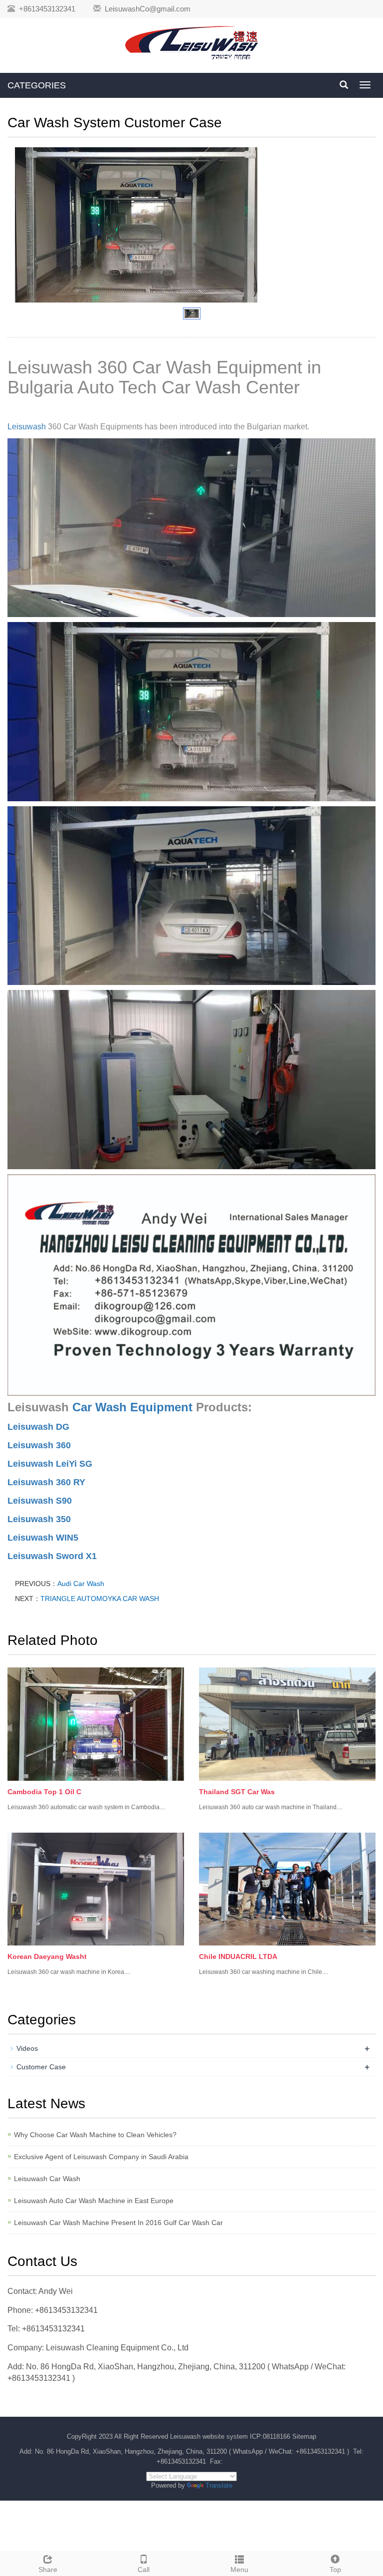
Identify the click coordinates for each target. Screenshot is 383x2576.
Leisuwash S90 (40, 1501)
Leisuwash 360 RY (46, 1482)
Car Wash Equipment (132, 1407)
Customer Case (41, 2067)
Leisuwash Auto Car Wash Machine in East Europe (94, 2201)
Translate (219, 2485)
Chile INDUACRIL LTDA (238, 1956)
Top (335, 2570)
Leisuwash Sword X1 (52, 1556)
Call (144, 2570)
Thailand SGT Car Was (237, 1792)
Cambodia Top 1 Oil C (44, 1792)
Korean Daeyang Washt (47, 1956)
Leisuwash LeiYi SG (50, 1464)
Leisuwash (27, 427)
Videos (27, 2048)
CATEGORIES (37, 85)
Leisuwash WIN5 (43, 1538)
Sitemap (304, 2436)
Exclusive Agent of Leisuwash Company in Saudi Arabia (101, 2157)
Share (48, 2570)
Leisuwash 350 (39, 1519)
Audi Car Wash (81, 1584)
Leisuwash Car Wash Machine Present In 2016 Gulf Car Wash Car (118, 2223)
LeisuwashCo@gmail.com (148, 9)
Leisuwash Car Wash (47, 2179)
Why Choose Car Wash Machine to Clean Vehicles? (95, 2135)
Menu (239, 2570)
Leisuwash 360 (39, 1445)
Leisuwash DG (38, 1427)
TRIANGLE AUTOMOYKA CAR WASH (100, 1599)
